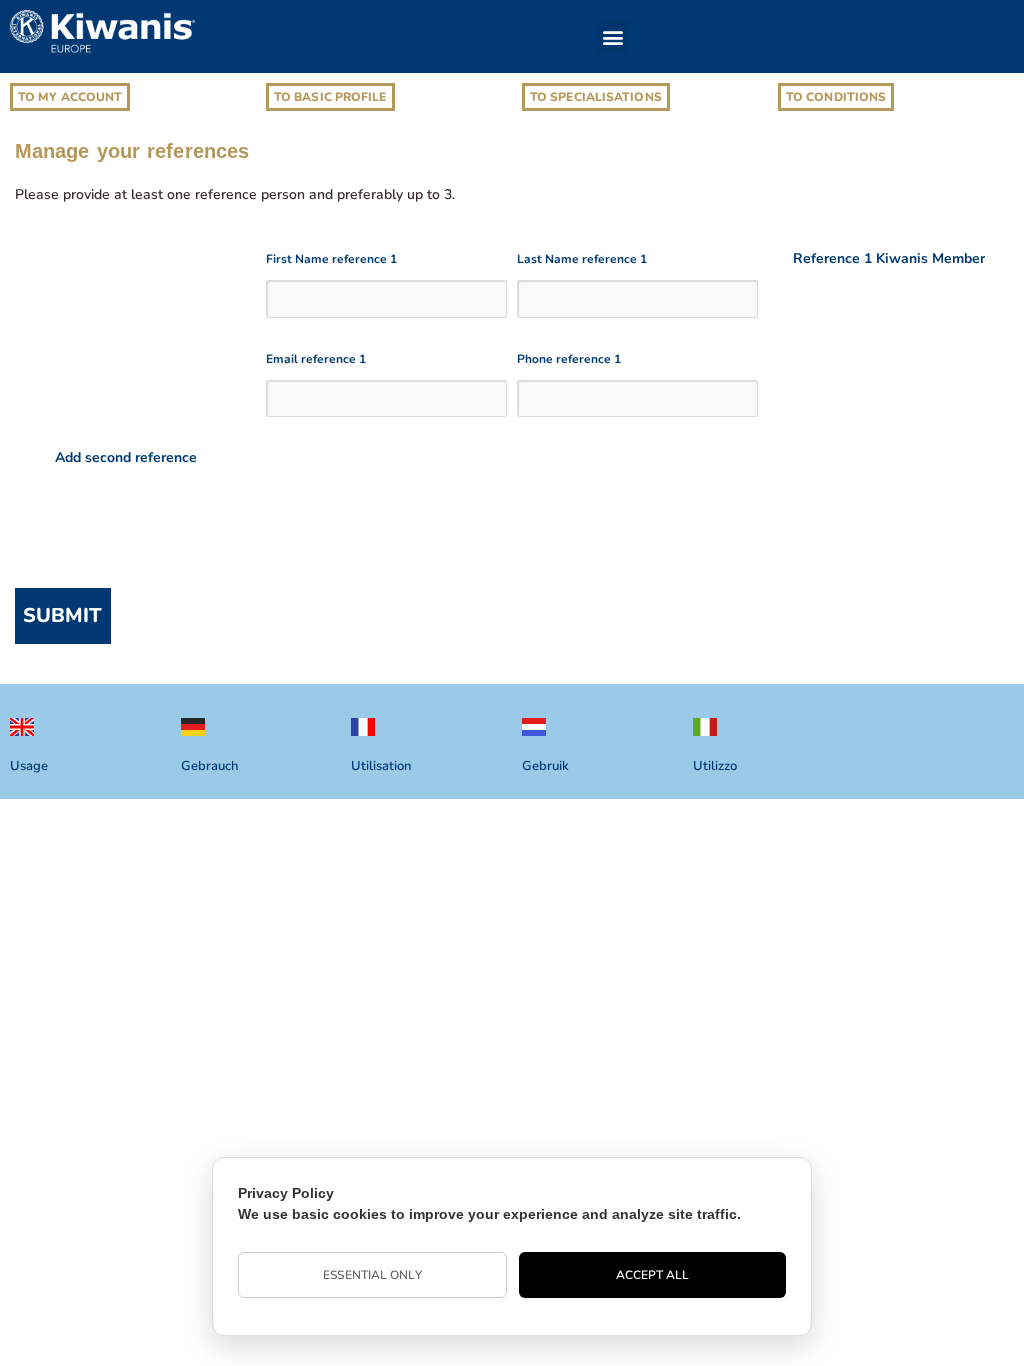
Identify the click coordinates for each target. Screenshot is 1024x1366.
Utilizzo (715, 766)
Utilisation (381, 766)
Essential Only (372, 1275)
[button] (612, 36)
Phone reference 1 (569, 359)
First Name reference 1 (331, 259)
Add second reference (126, 457)
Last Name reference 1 (582, 259)
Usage (29, 766)
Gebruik (545, 766)
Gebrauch (209, 766)
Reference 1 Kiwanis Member (889, 258)
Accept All (653, 1275)
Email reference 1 (316, 359)
